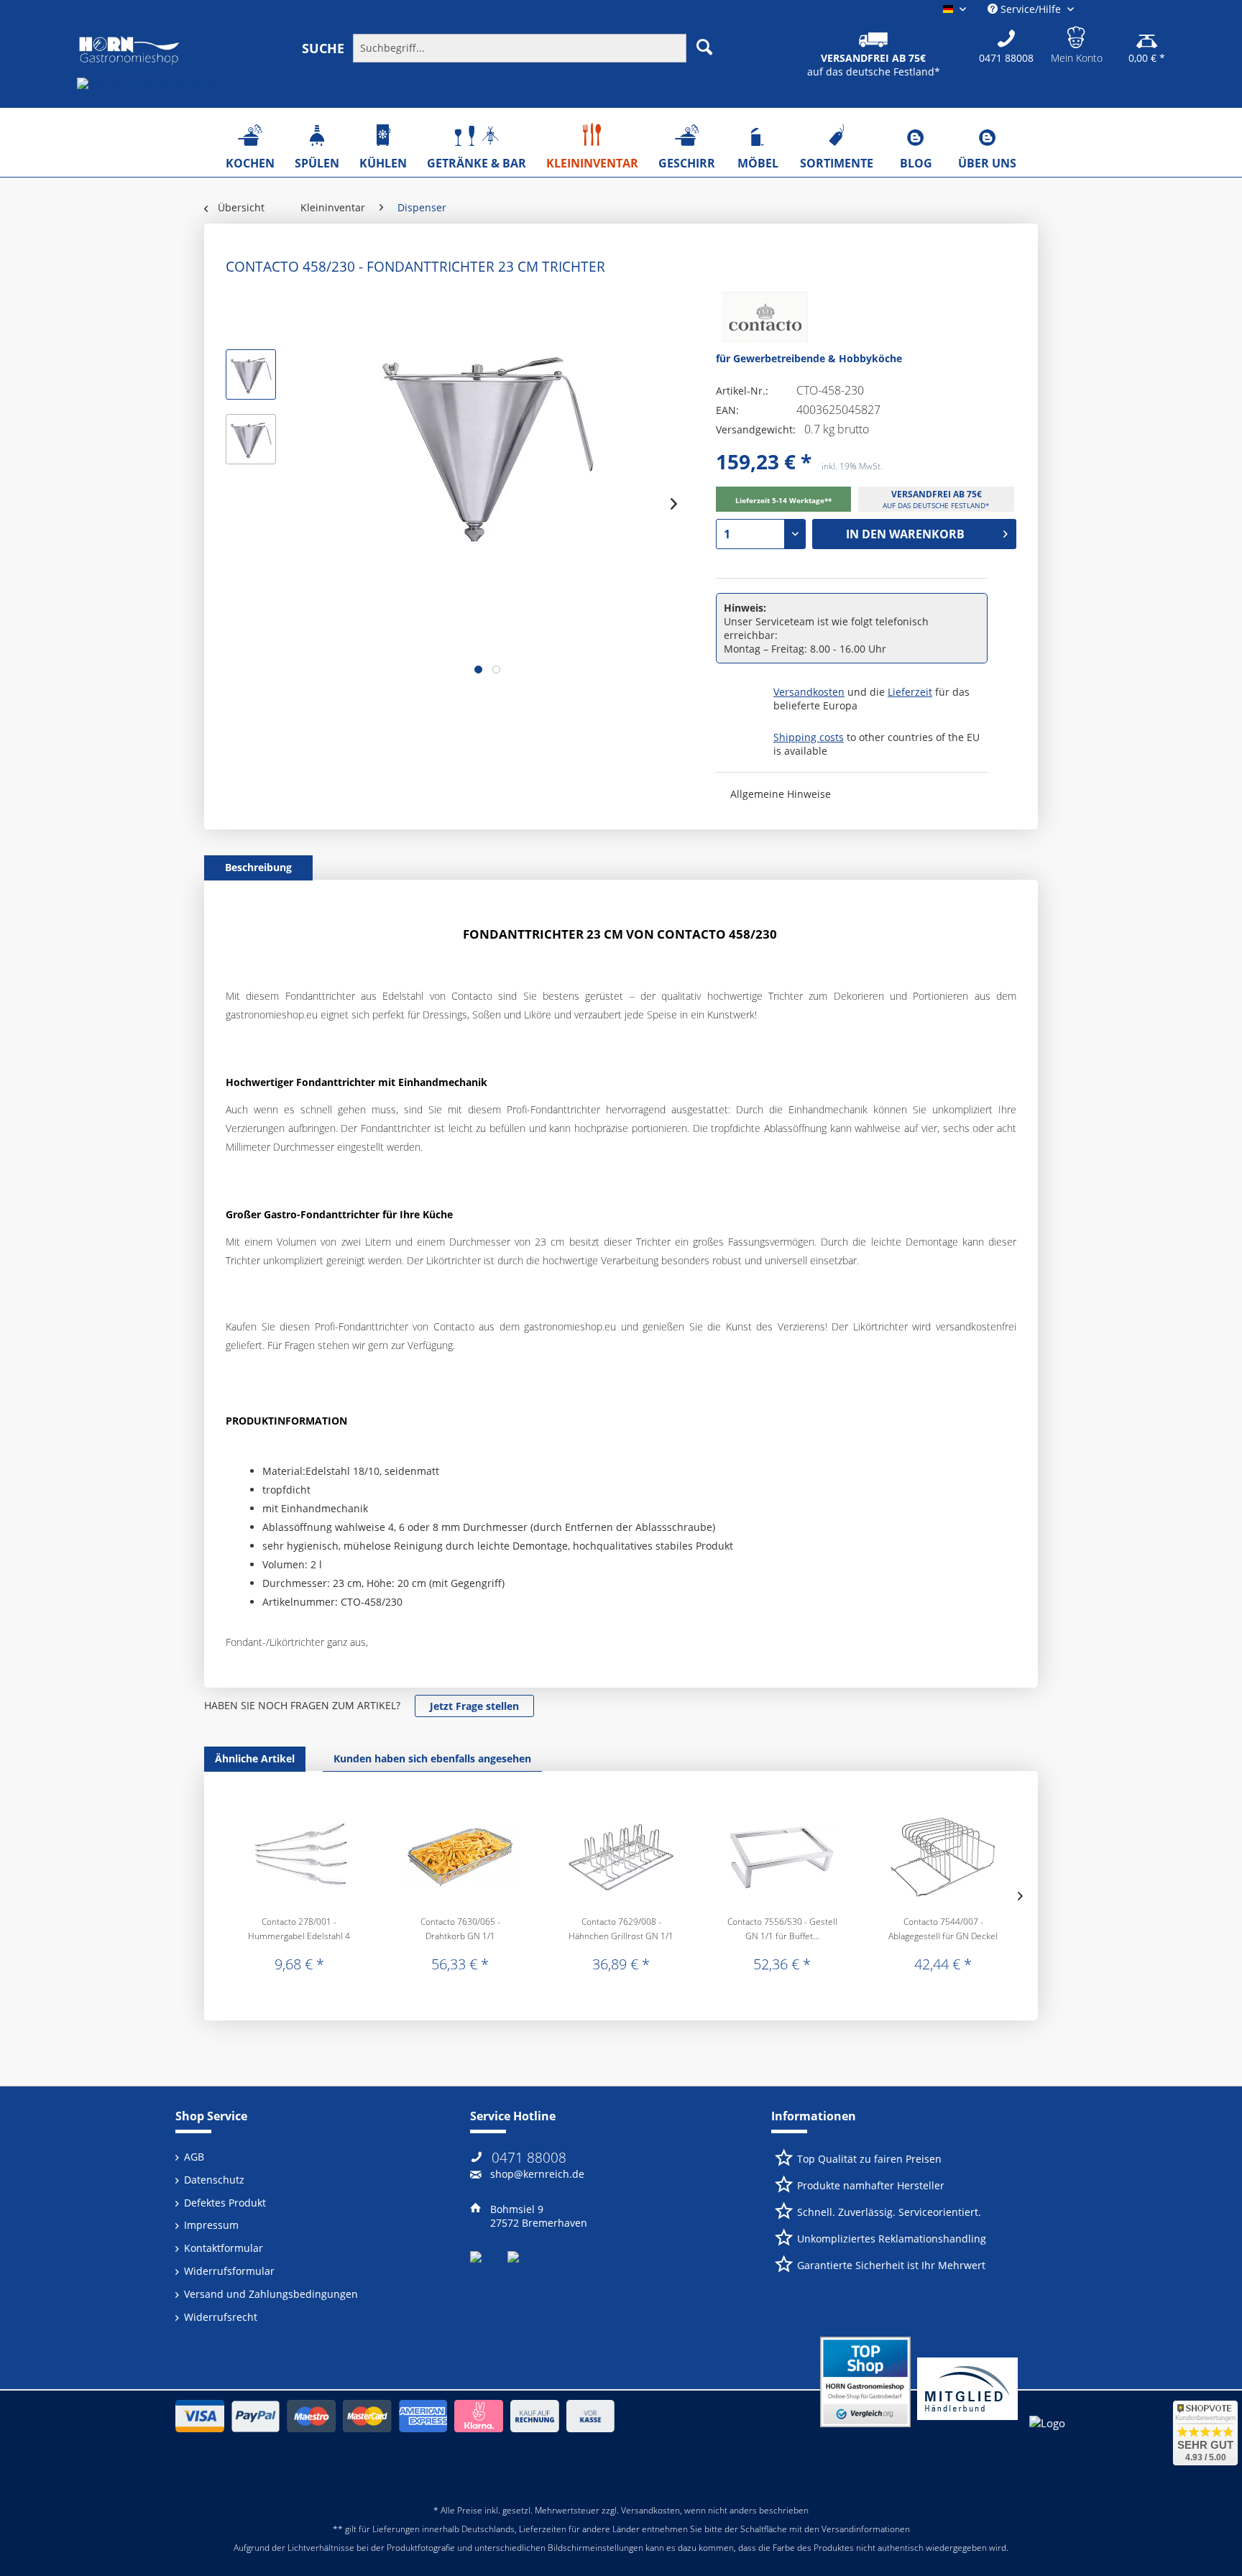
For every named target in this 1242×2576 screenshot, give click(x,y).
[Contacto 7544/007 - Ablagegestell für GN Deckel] (943, 1857)
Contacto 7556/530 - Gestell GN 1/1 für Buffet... (782, 1929)
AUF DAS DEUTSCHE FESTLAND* (936, 505)
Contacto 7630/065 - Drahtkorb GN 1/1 (460, 1929)
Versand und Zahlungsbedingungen (271, 2294)
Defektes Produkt (225, 2203)
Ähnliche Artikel (255, 1758)
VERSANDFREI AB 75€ (937, 494)
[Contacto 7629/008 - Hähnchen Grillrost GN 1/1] (621, 1857)
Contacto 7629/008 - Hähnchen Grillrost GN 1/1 (621, 1929)
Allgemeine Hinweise (781, 794)
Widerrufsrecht (221, 2317)
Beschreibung (258, 867)
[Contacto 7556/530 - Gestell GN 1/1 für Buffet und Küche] (782, 1857)
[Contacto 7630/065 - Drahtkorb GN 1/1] (460, 1857)
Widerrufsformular (229, 2271)
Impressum (211, 2225)
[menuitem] (519, 47)
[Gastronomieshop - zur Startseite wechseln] (129, 51)
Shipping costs (809, 737)
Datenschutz (214, 2180)
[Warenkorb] (1147, 35)
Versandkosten (809, 692)
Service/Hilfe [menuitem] (1031, 9)
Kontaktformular (224, 2248)
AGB (194, 2157)
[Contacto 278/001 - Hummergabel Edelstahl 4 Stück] (299, 1857)
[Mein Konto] (1077, 35)
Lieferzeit (910, 692)
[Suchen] (704, 47)
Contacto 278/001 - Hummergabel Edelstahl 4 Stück (299, 1929)
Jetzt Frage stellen (474, 1706)
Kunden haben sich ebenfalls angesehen (432, 1758)
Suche (323, 48)
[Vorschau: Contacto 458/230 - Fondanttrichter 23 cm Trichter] (251, 374)
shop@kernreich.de (537, 2174)
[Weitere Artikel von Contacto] (762, 321)
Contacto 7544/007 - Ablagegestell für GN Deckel (943, 1929)
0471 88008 (529, 2158)
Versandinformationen (866, 2529)
